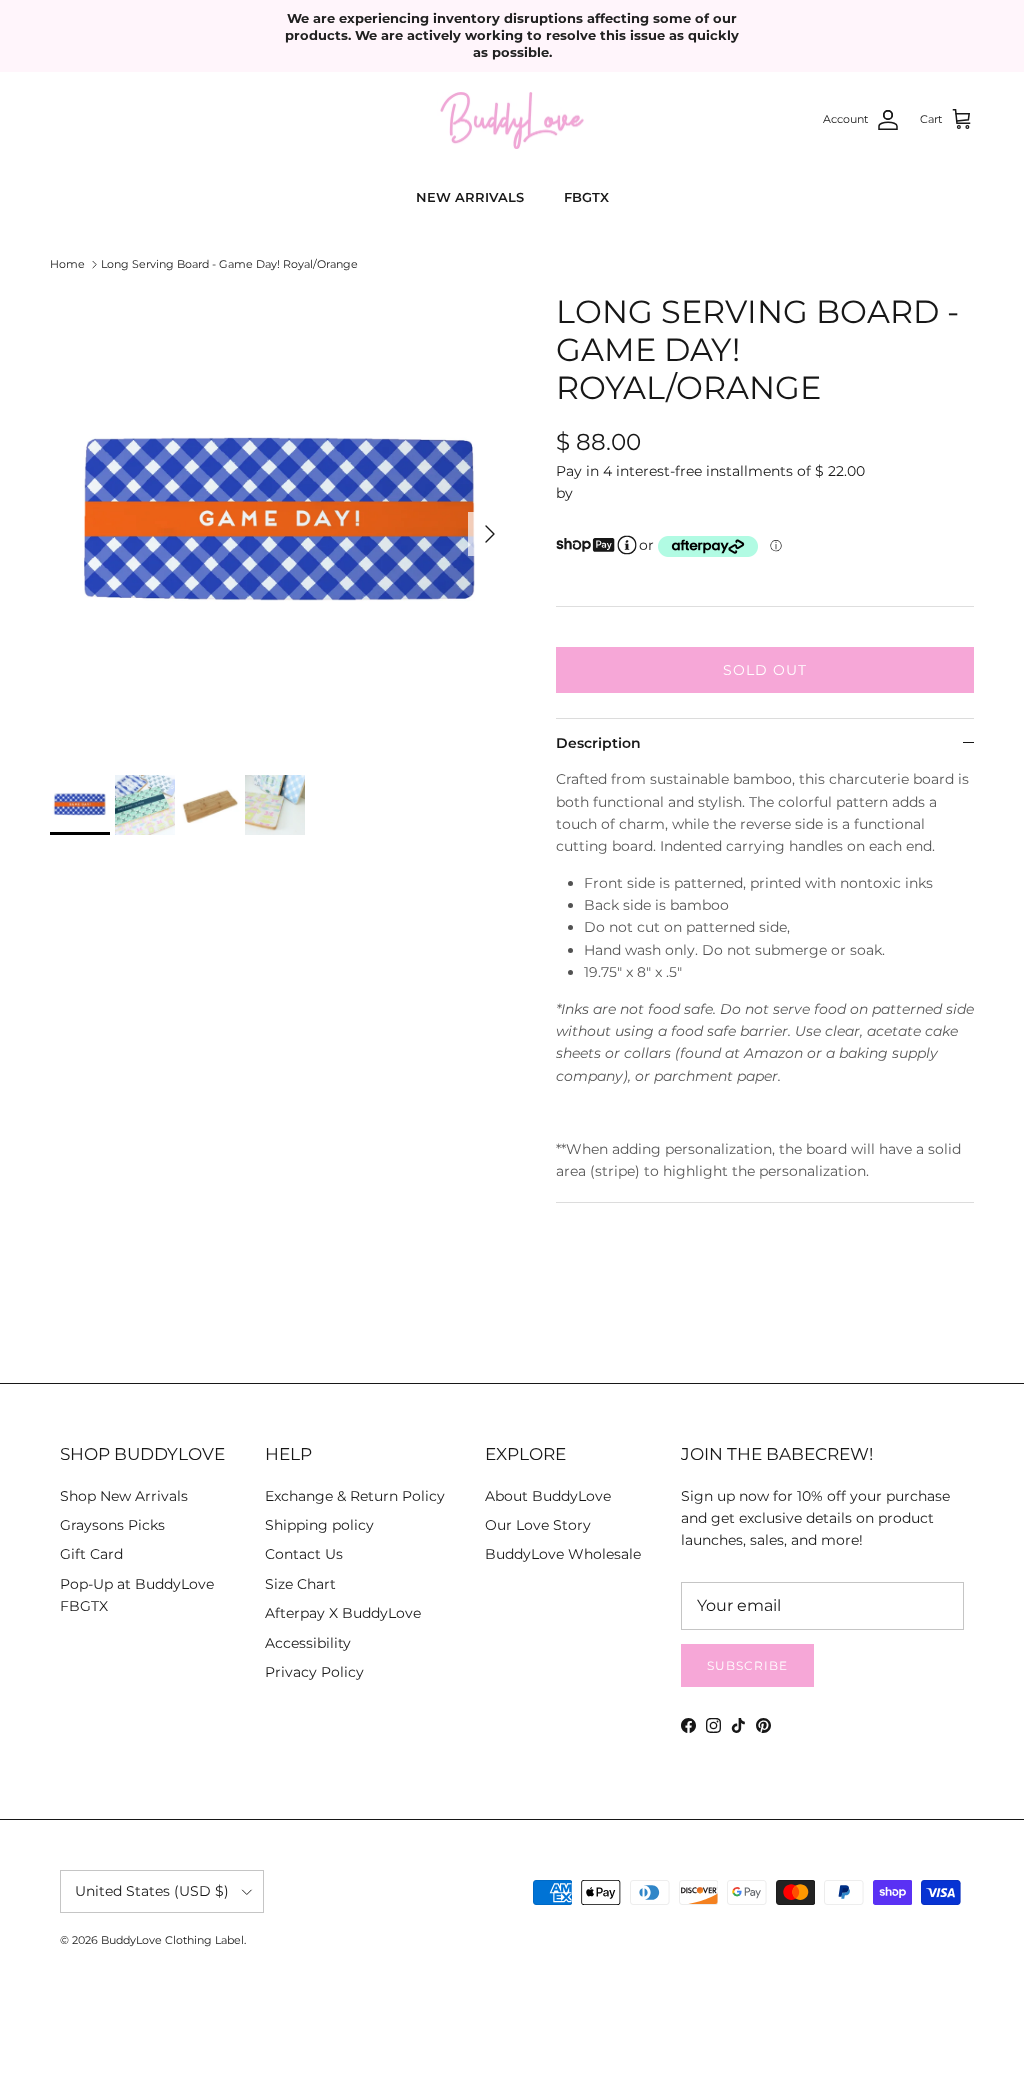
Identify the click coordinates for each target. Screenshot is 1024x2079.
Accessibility (308, 1643)
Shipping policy (319, 1525)
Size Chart (300, 1584)
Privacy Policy (314, 1672)
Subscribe (747, 1665)
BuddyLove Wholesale (563, 1554)
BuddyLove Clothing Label (172, 1940)
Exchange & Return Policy (355, 1496)
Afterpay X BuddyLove (343, 1613)
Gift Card (91, 1554)
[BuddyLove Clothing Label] (512, 121)
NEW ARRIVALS (470, 197)
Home (67, 264)
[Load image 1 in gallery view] (281, 524)
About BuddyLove (548, 1496)
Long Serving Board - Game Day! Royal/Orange (229, 264)
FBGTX (586, 197)
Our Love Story (538, 1525)
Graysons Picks (112, 1525)
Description (598, 743)
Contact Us (304, 1554)
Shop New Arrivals (124, 1496)
